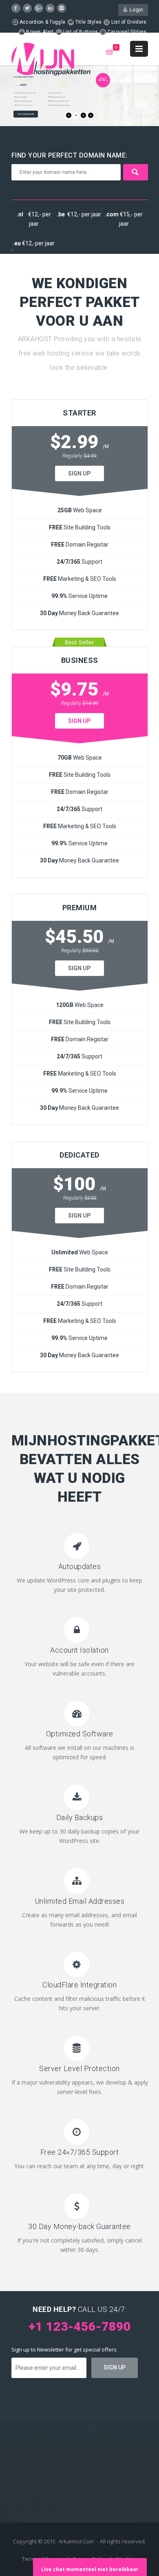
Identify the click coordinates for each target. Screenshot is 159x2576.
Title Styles (88, 22)
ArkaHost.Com (76, 2541)
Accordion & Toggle (42, 22)
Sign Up (79, 473)
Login (135, 10)
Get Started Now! (26, 114)
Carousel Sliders (126, 32)
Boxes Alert (39, 32)
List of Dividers (128, 22)
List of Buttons (80, 32)
